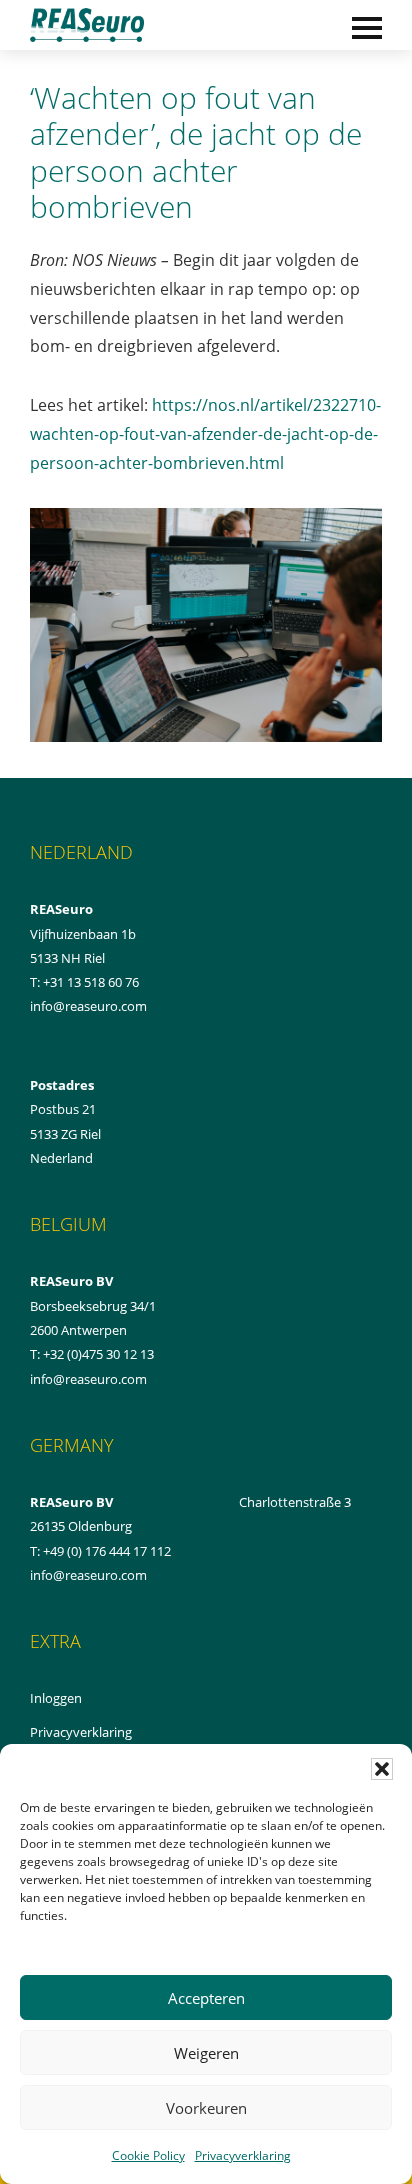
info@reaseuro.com (88, 1379)
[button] (382, 1769)
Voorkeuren (206, 2108)
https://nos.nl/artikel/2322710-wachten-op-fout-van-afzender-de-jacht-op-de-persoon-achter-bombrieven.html (205, 434)
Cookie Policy (148, 2155)
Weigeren (206, 2053)
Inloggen (78, 1699)
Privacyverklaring (243, 2155)
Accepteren (206, 1998)
